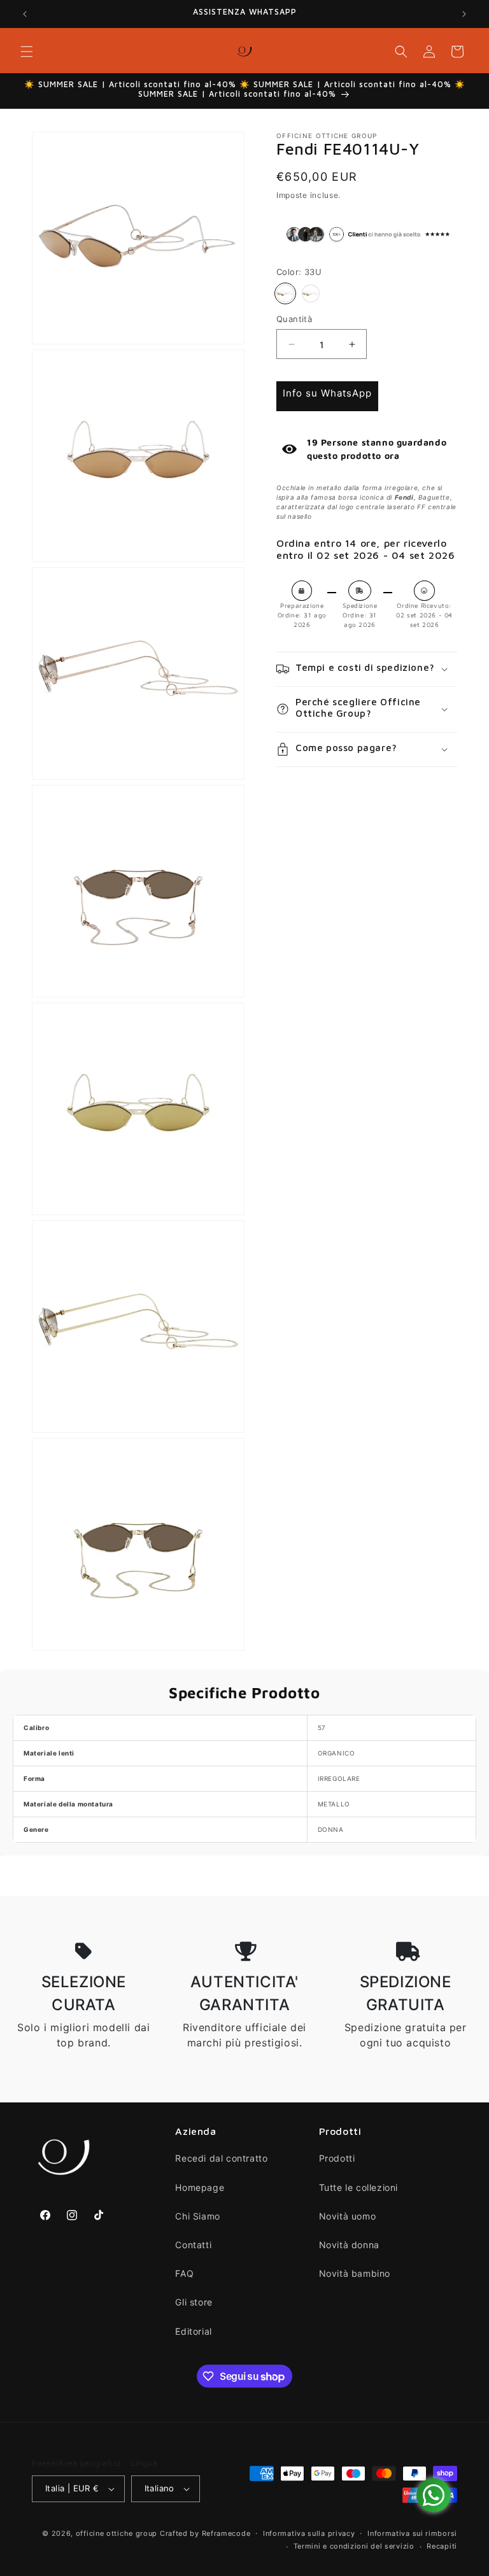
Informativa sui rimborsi (412, 2533)
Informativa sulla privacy (309, 2533)
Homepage (200, 2187)
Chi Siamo (197, 2216)
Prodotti (337, 2158)
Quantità (294, 319)
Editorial (193, 2331)
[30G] (311, 293)
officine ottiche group (117, 2533)
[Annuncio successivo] (464, 14)
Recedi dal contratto (221, 2158)
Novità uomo (348, 2216)
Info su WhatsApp (327, 393)
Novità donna (349, 2245)
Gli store (194, 2302)
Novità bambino (355, 2273)
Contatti (193, 2245)
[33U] (285, 293)
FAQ (184, 2273)
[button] (27, 52)
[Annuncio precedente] (25, 14)
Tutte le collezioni (358, 2187)
